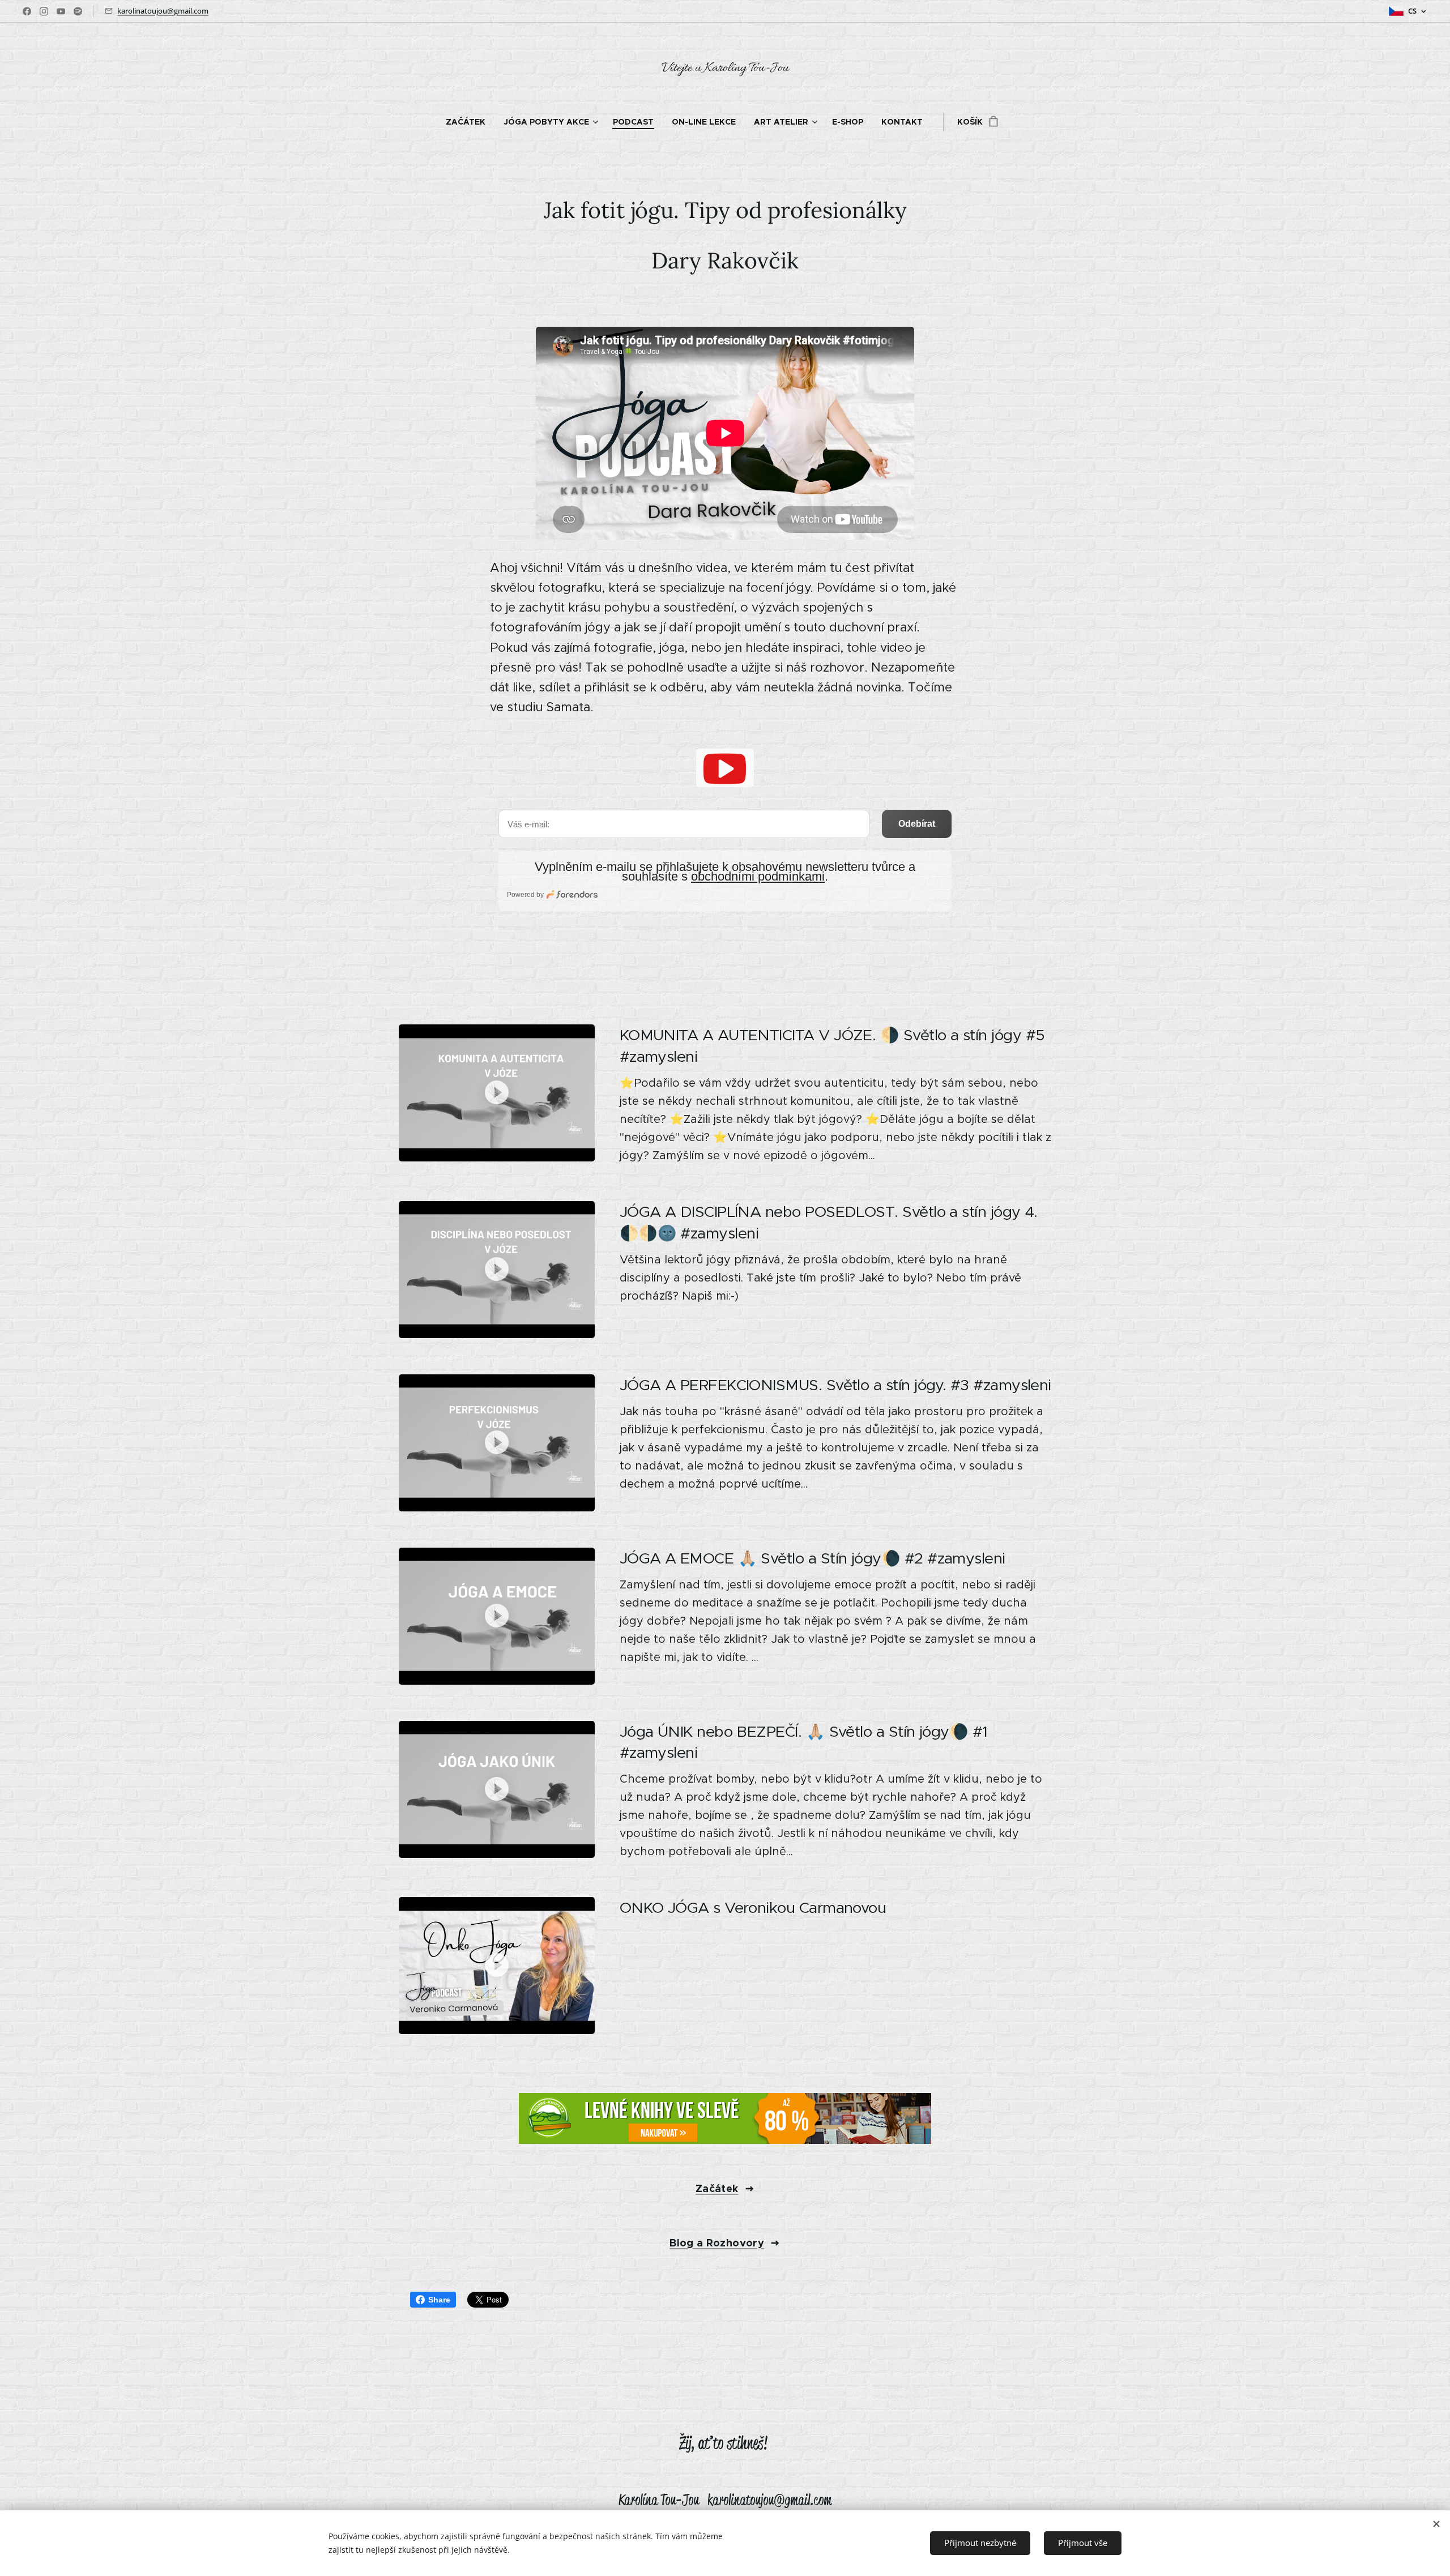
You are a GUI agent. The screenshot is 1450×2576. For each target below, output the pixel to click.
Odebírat (917, 824)
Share (439, 2300)
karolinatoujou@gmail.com (163, 11)
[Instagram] (44, 11)
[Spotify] (78, 11)
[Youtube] (61, 11)
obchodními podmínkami (758, 876)
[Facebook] (27, 11)
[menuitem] (470, 122)
